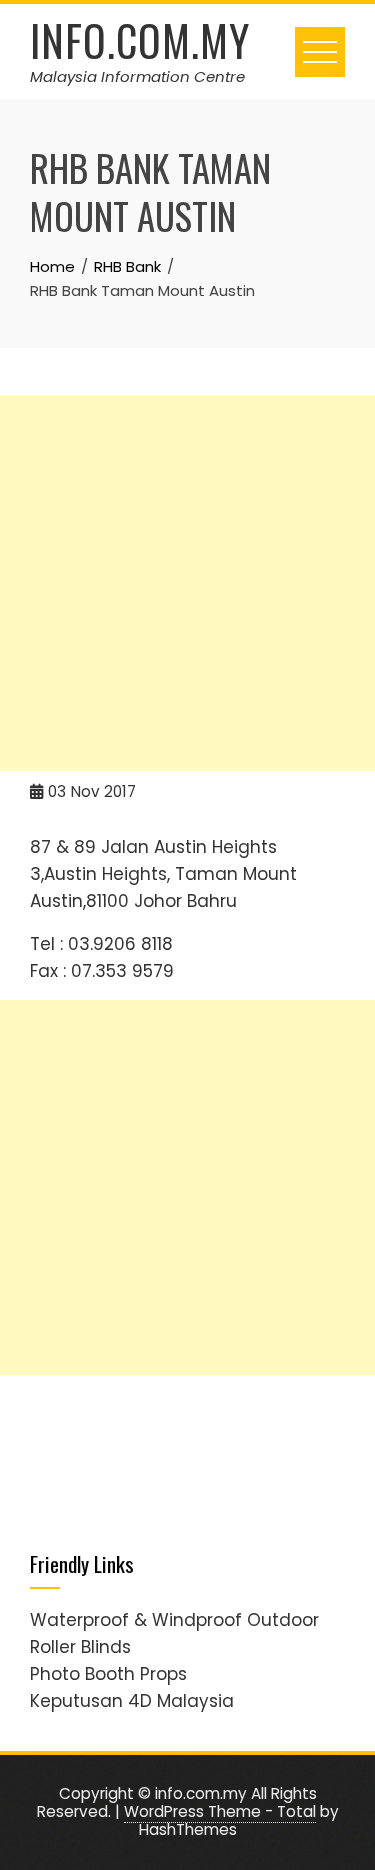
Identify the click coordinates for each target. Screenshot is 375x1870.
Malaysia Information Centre (137, 76)
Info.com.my (140, 40)
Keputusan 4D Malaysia (132, 1701)
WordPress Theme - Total (220, 1811)
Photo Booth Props (108, 1674)
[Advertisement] (187, 583)
